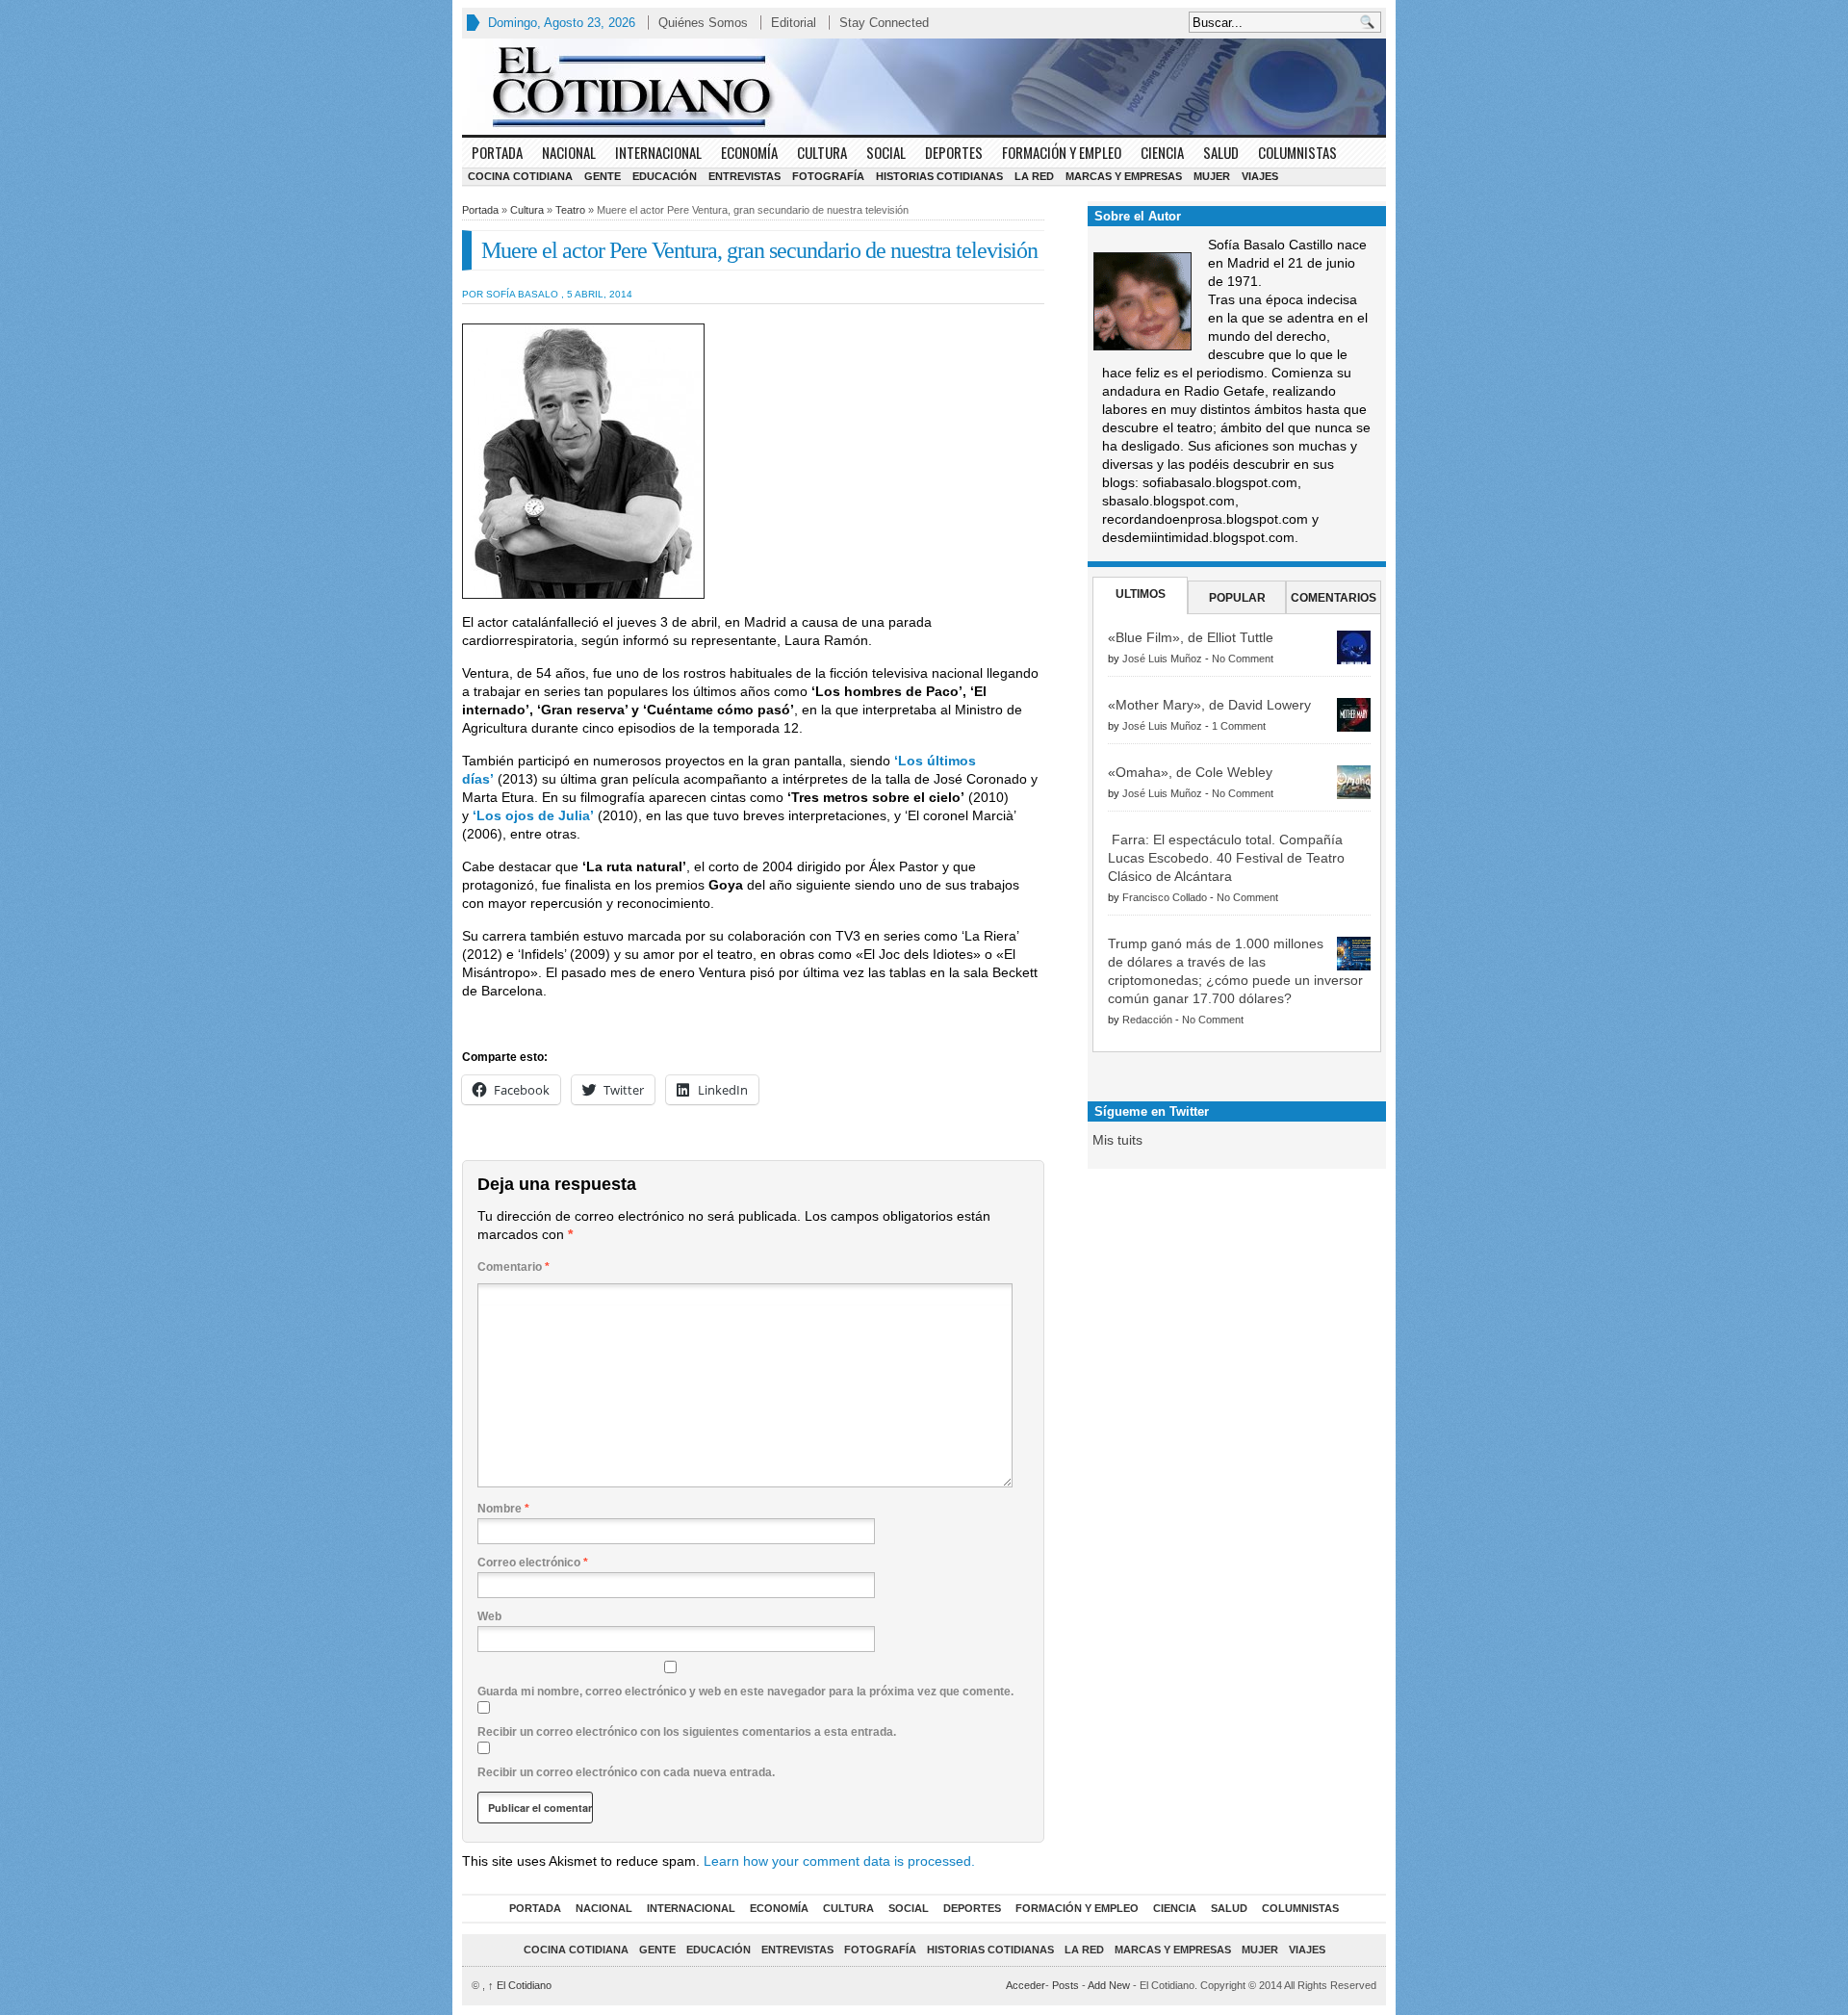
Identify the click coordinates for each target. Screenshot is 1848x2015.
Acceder (1026, 1985)
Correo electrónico (533, 1563)
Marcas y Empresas (1124, 176)
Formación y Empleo (1062, 152)
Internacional (658, 152)
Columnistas (1297, 152)
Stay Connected (884, 23)
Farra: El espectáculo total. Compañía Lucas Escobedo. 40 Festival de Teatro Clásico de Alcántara (1226, 858)
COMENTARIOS (1334, 598)
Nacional (569, 152)
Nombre (503, 1509)
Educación (665, 176)
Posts (1065, 1985)
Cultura (822, 152)
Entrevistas (744, 176)
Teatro (570, 210)
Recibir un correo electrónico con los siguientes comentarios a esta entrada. (687, 1732)
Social (886, 152)
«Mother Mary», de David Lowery (1209, 705)
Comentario (513, 1267)
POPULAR (1237, 598)
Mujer (1212, 176)
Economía (749, 152)
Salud (1221, 152)
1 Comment (1239, 726)
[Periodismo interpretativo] (924, 87)
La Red (1034, 176)
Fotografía (828, 176)
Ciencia (1162, 152)
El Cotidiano (520, 1985)
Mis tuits (1117, 1140)
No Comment (1243, 659)
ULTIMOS (1141, 594)
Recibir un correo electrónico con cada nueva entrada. (626, 1772)
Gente (603, 176)
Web (489, 1616)
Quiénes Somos (703, 23)
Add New (1109, 1985)
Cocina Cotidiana (520, 176)
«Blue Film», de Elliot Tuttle (1191, 637)
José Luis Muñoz (1162, 659)
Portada (497, 152)
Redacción (1147, 1020)
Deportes (954, 152)
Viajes (1260, 176)
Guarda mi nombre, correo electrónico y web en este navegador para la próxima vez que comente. (745, 1692)
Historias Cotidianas (939, 176)
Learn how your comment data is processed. (839, 1861)
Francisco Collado (1165, 897)
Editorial (794, 23)
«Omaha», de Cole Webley (1190, 772)
